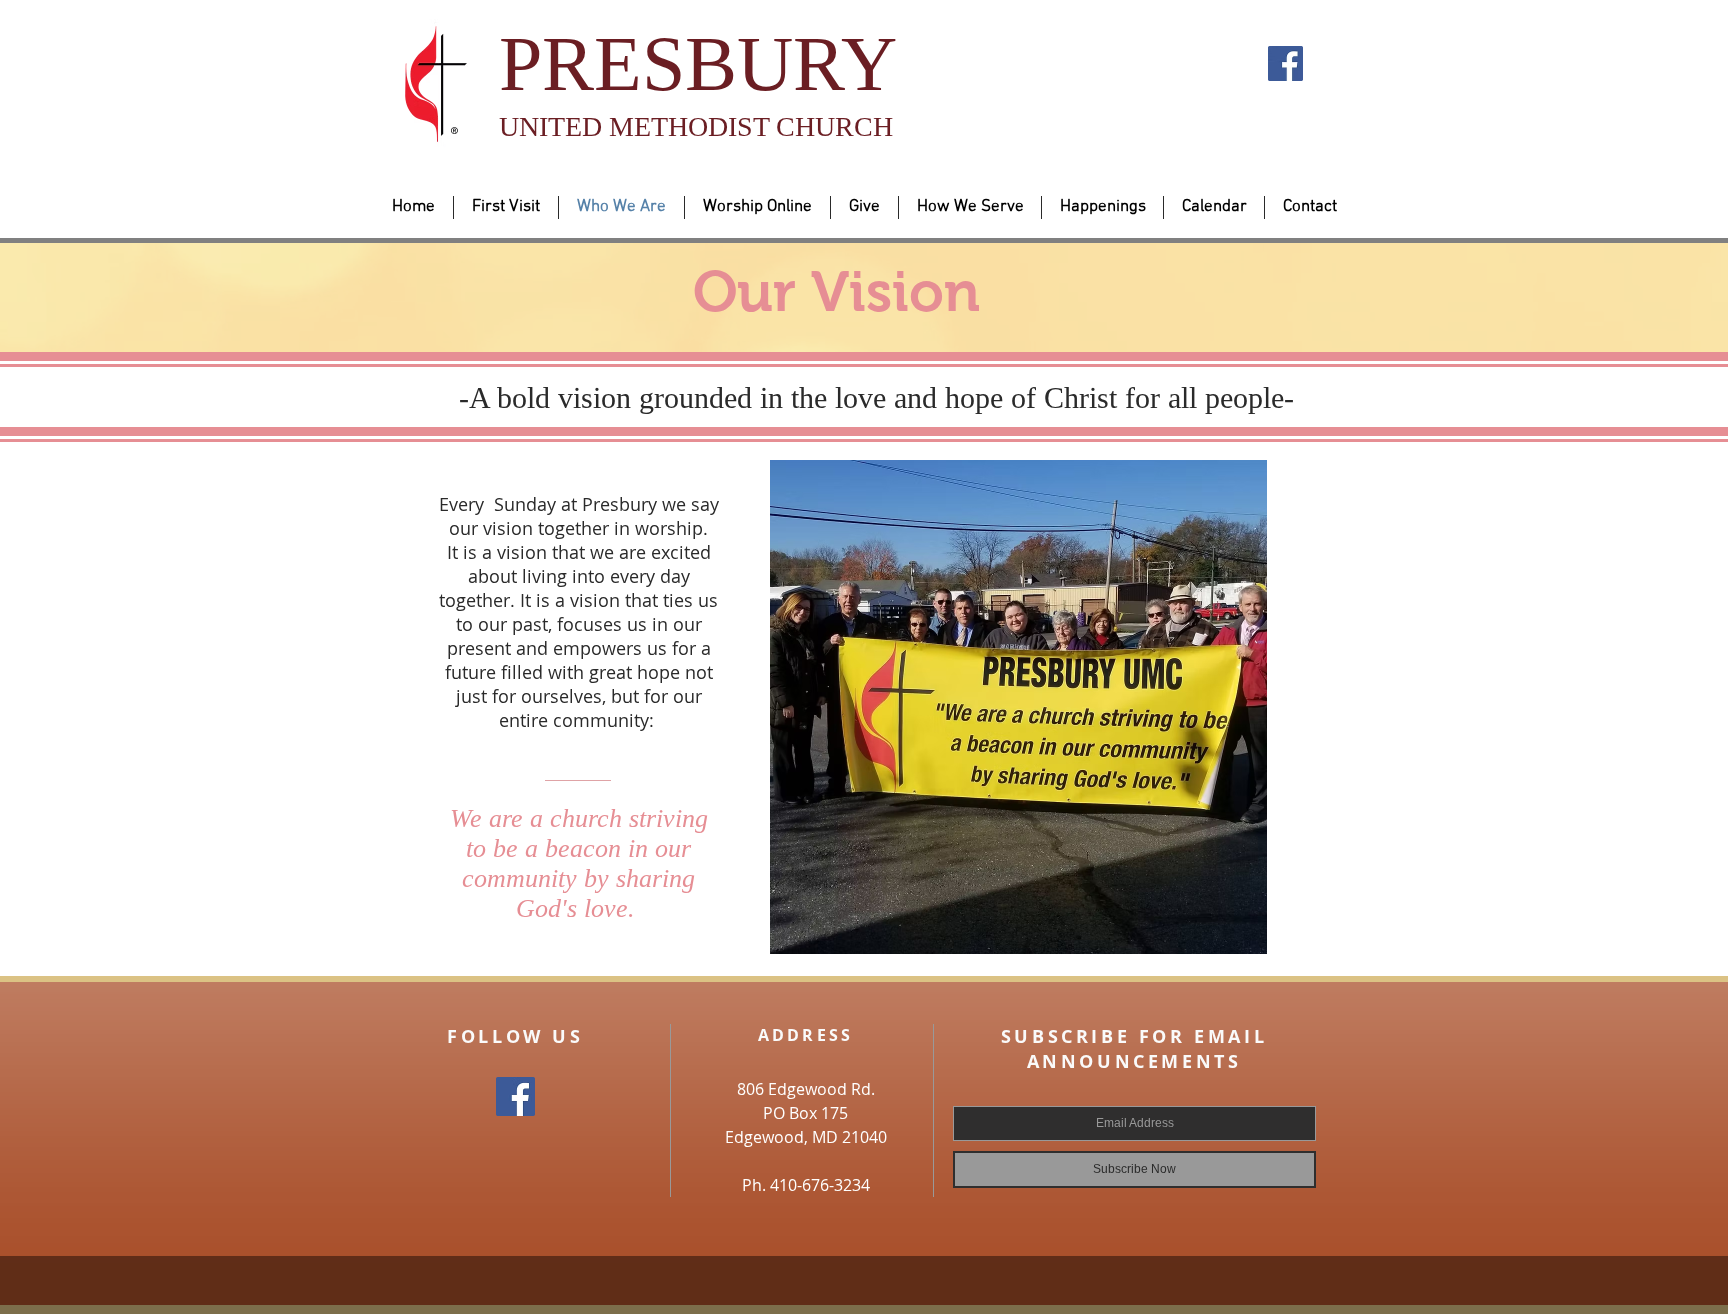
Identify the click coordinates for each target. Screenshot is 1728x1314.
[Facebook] (1285, 63)
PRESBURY (698, 63)
